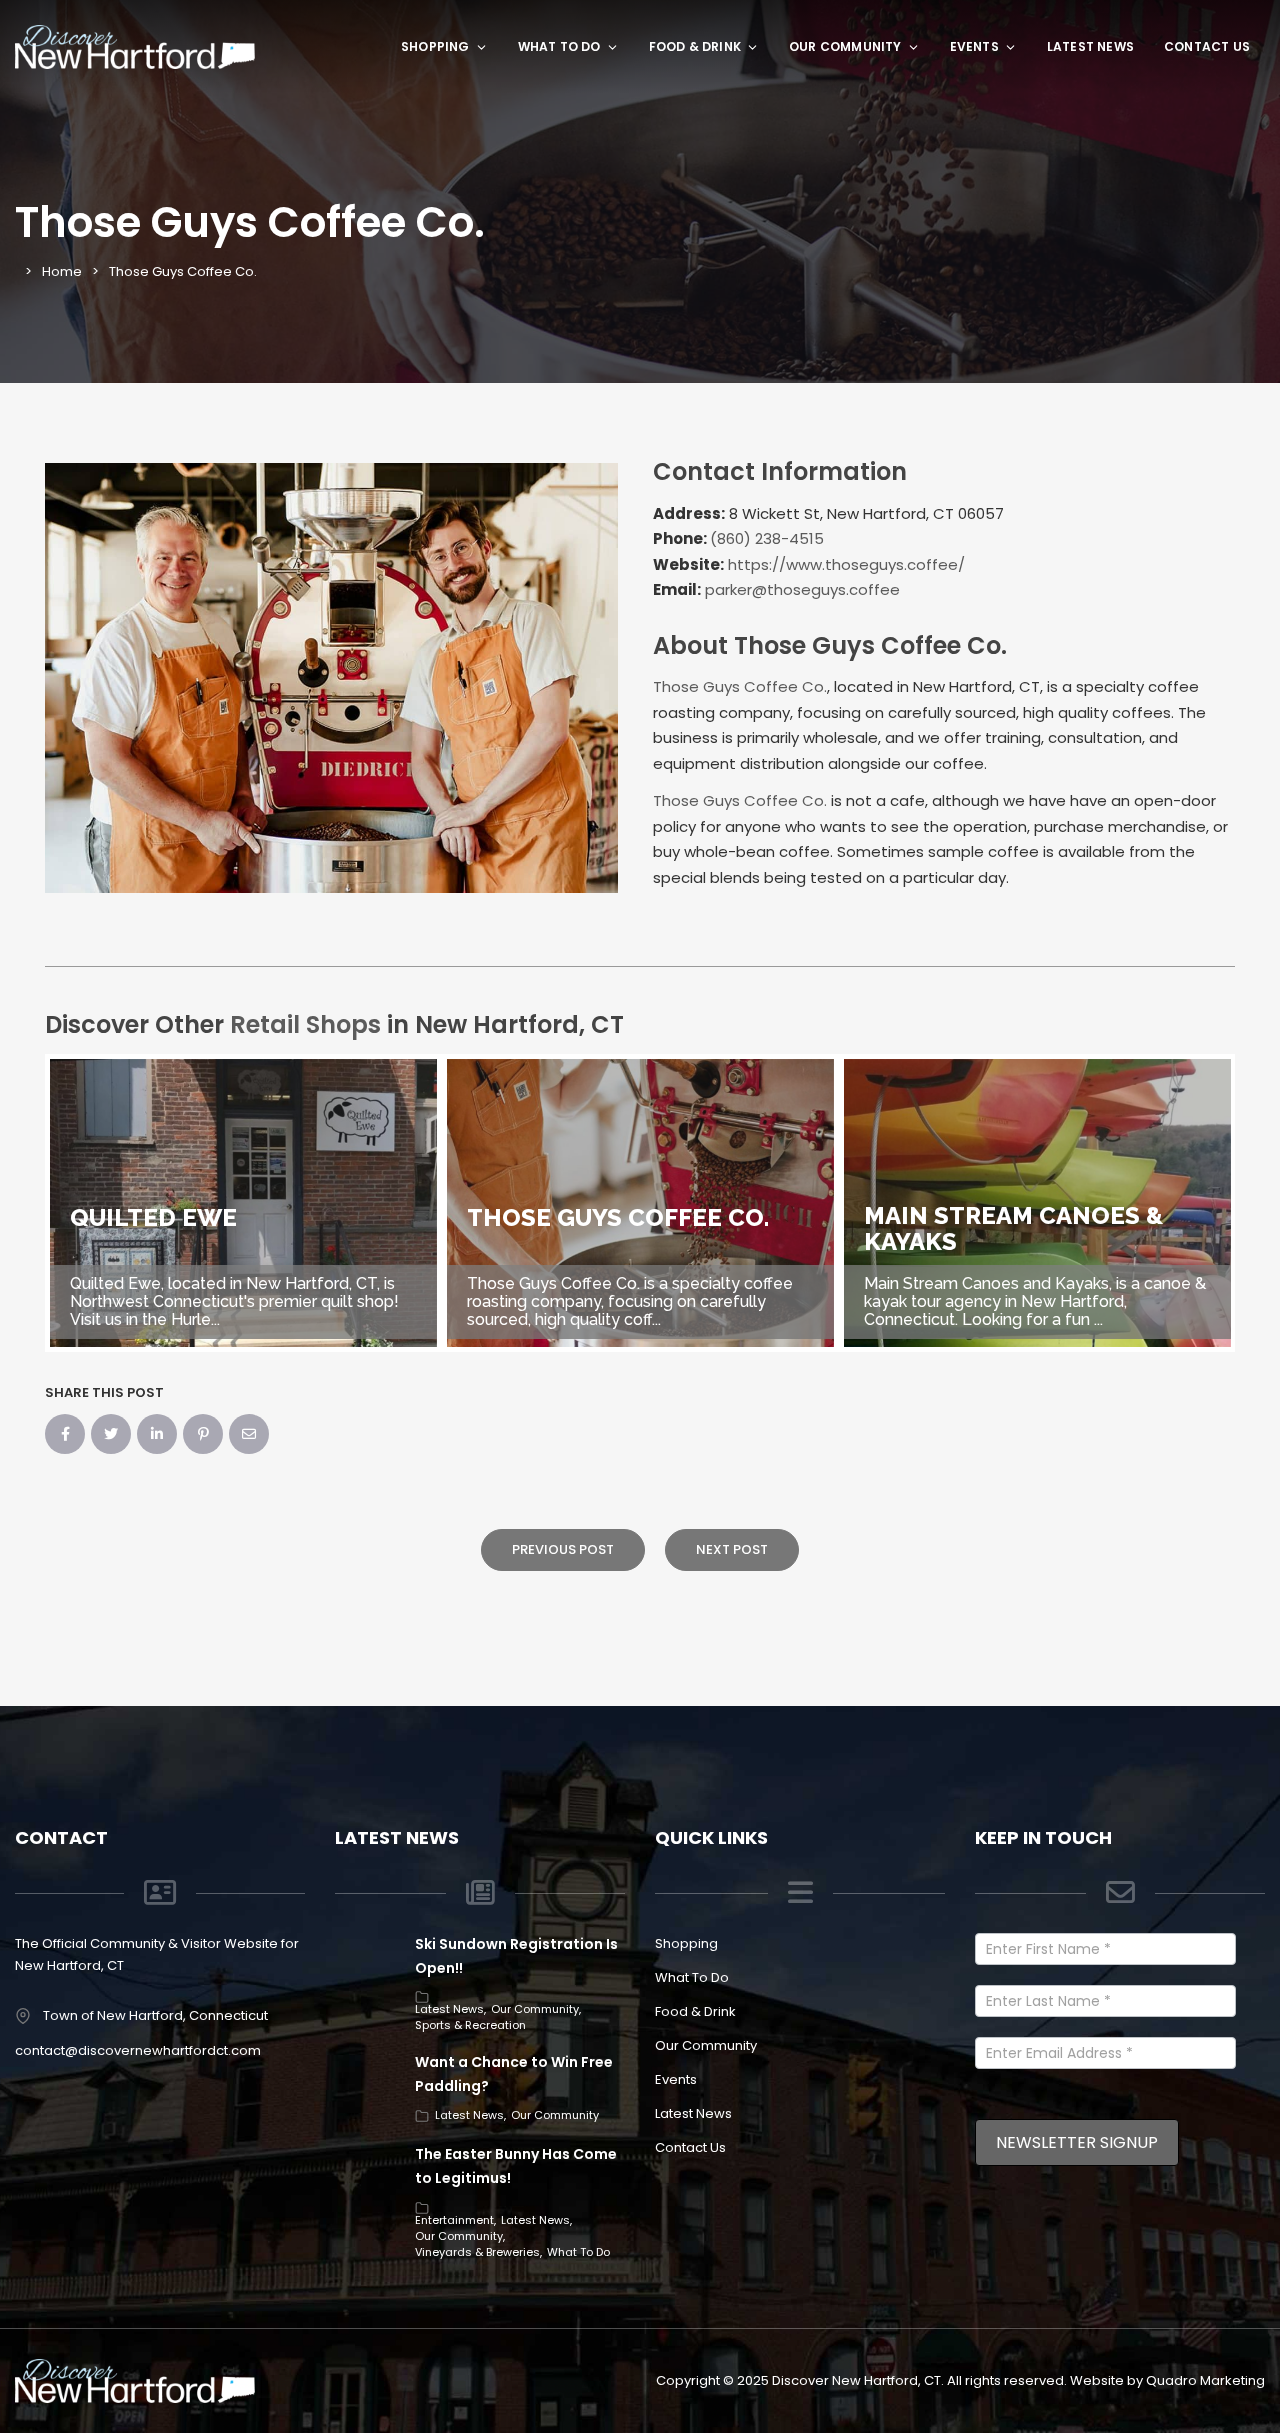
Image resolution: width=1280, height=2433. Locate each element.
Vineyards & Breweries (477, 2252)
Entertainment (454, 2220)
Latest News (1090, 46)
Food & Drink (695, 46)
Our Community (845, 46)
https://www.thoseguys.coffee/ (846, 564)
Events (974, 46)
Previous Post (563, 1549)
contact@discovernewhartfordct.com (138, 2050)
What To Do (559, 46)
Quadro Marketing (1205, 2380)
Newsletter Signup (1077, 2142)
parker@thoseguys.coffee (802, 589)
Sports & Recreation (470, 2025)
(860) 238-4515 (767, 538)
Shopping (435, 46)
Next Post (732, 1549)
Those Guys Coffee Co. (740, 686)
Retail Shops (305, 1024)
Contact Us (1207, 46)
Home (62, 271)
